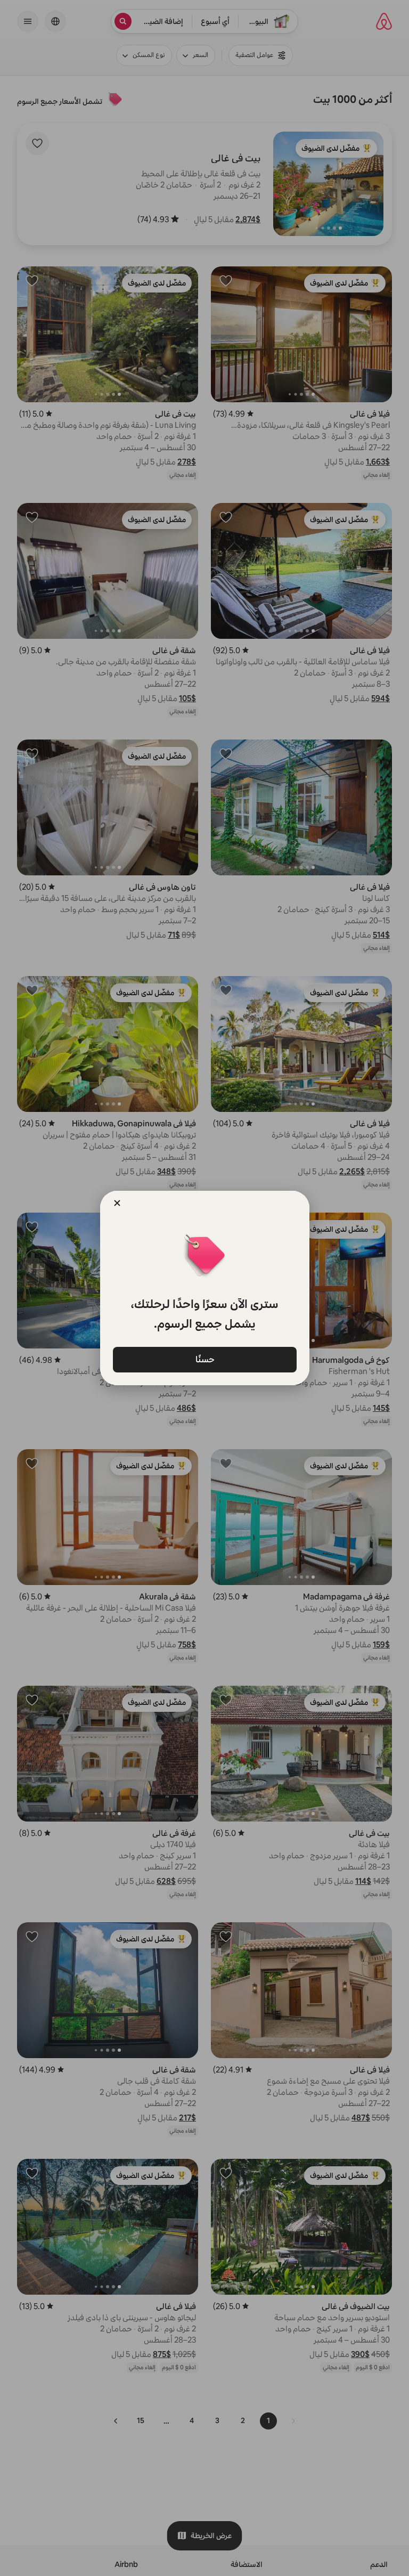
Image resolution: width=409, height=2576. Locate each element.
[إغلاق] (117, 1203)
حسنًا (204, 1359)
